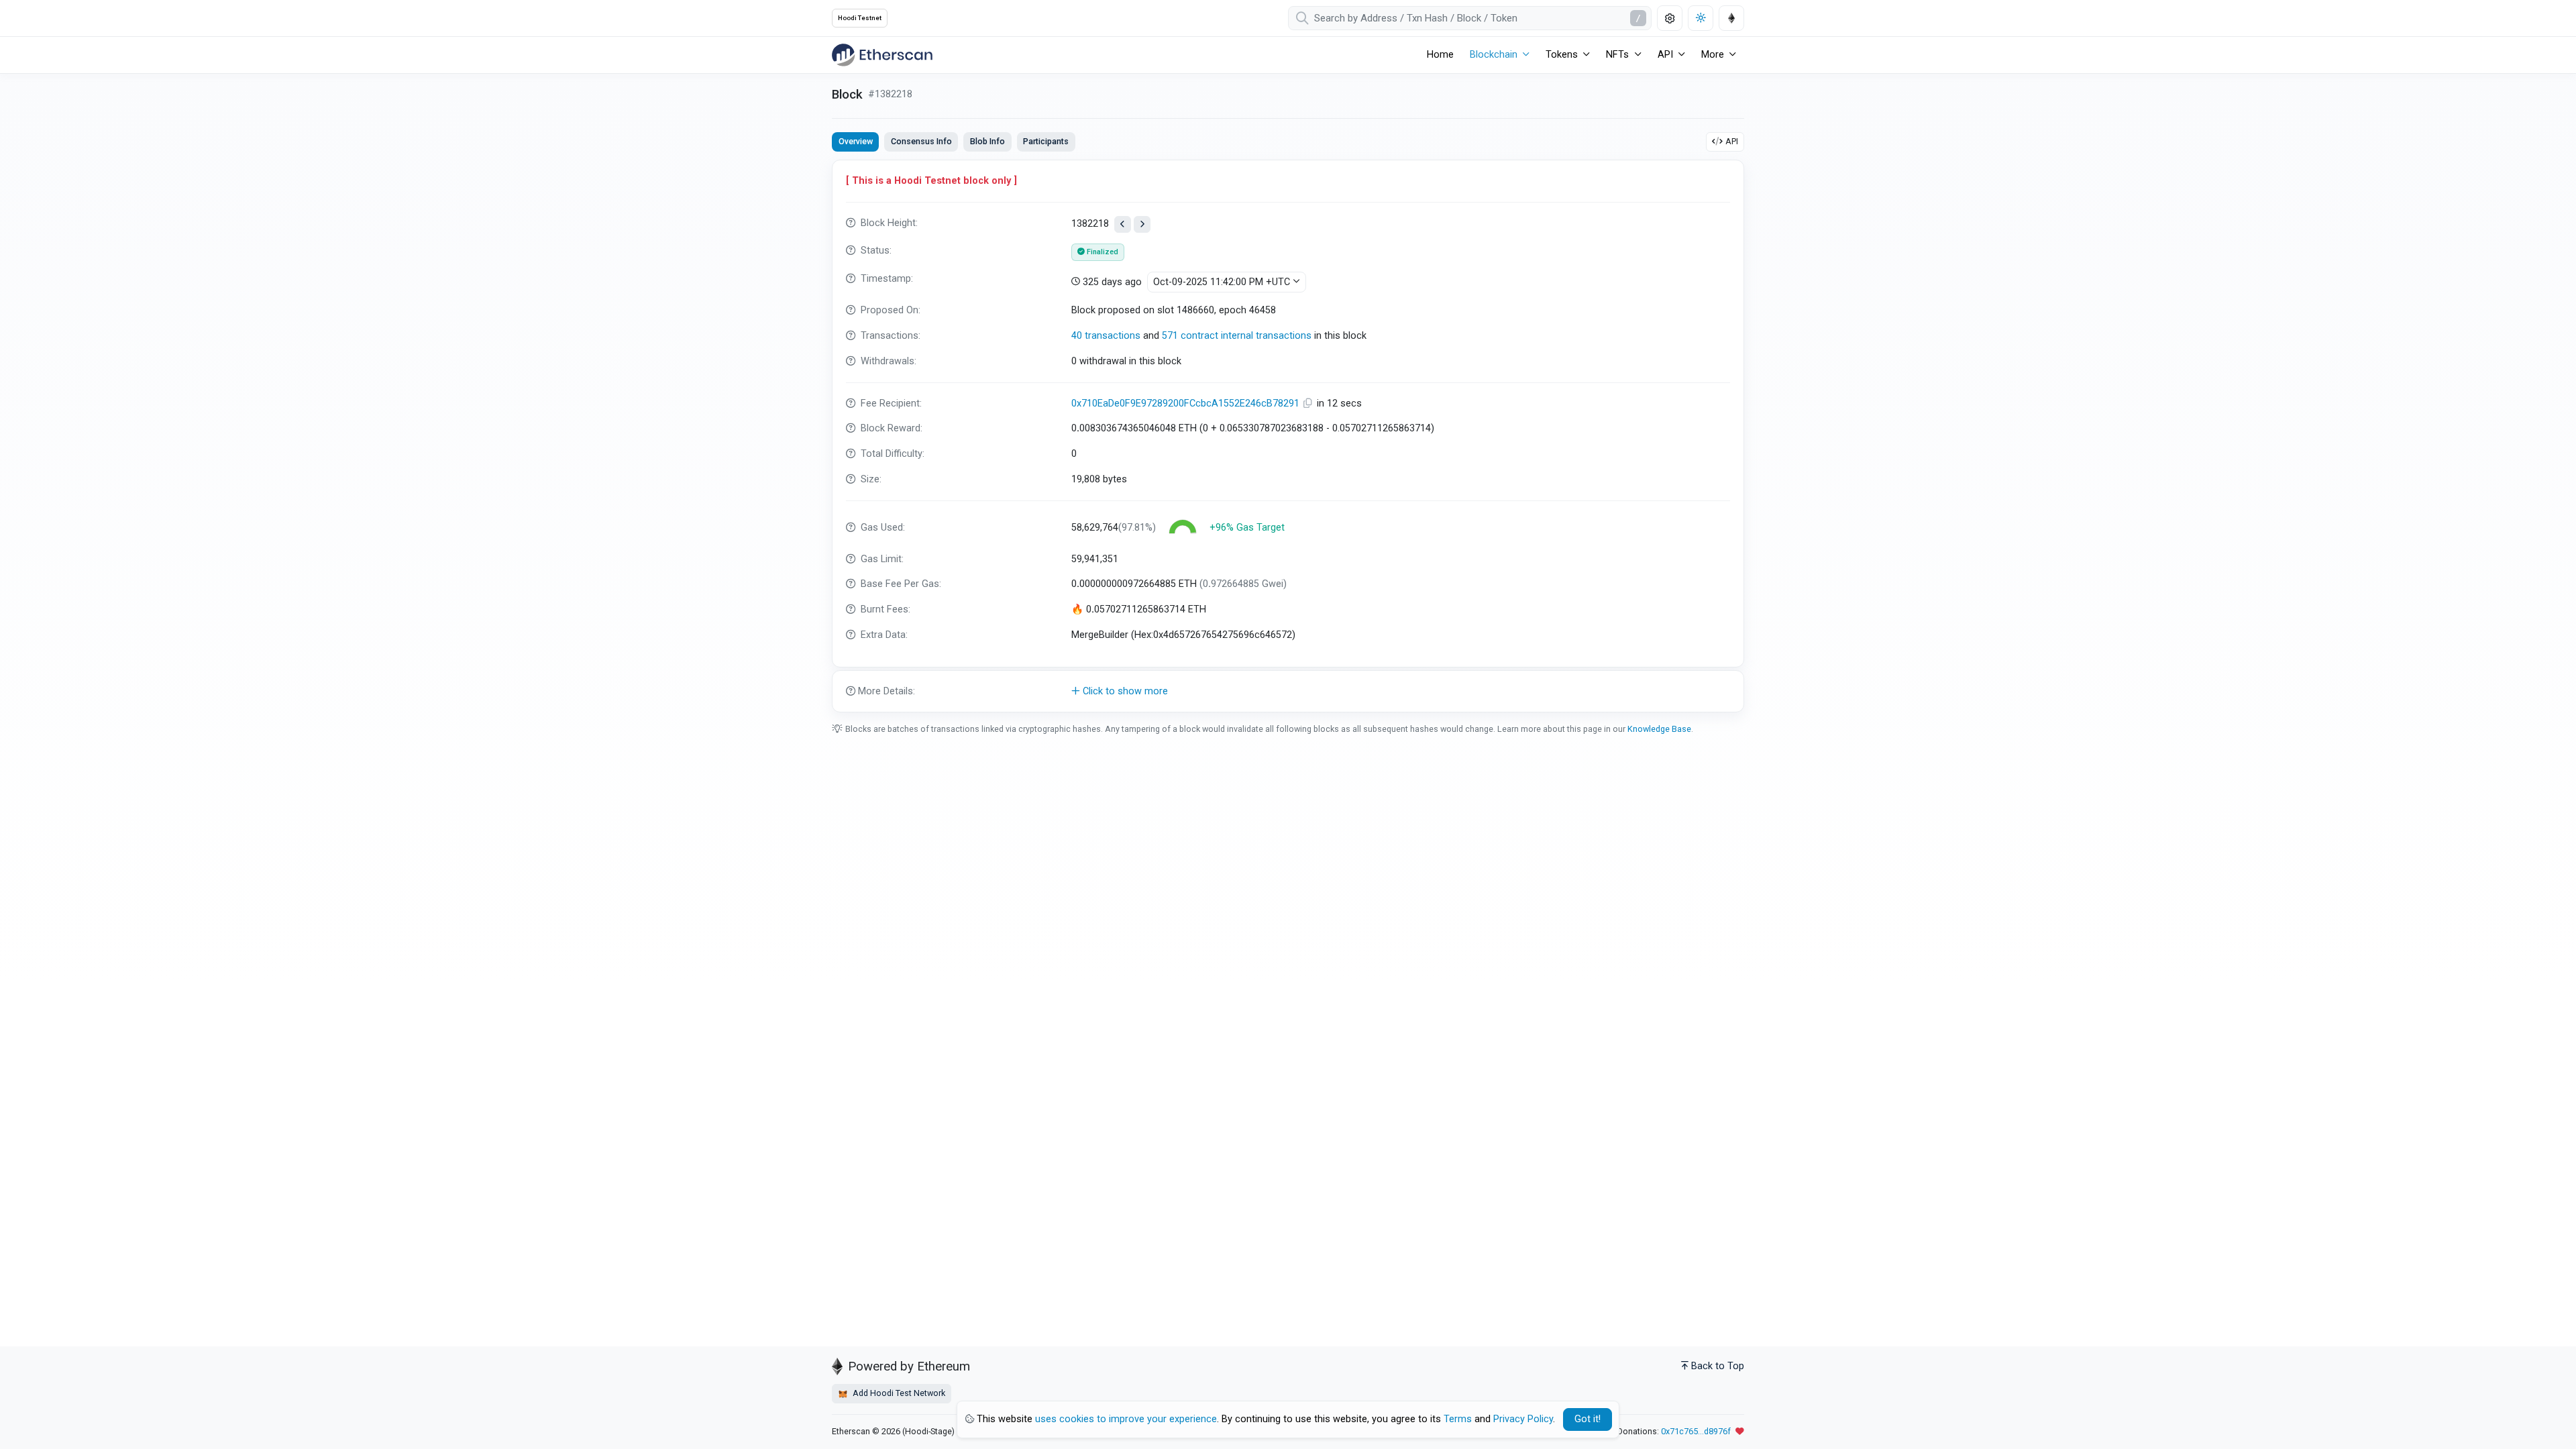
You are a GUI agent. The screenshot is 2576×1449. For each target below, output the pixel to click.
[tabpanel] (1288, 436)
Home (1440, 55)
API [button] (1665, 55)
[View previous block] (1123, 224)
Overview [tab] (856, 141)
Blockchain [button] (1494, 55)
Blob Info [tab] (987, 141)
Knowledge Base (1659, 729)
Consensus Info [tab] (921, 141)
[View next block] (1142, 224)
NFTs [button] (1617, 55)
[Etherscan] (882, 55)
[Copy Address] (1309, 404)
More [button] (1713, 55)
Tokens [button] (1562, 55)
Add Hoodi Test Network (898, 1393)
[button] (1288, 692)
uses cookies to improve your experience (1126, 1419)
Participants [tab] (1046, 141)
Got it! (1588, 1419)
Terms (1458, 1419)
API (1732, 141)
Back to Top (1718, 1366)
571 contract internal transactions (1237, 336)
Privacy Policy (1523, 1419)
